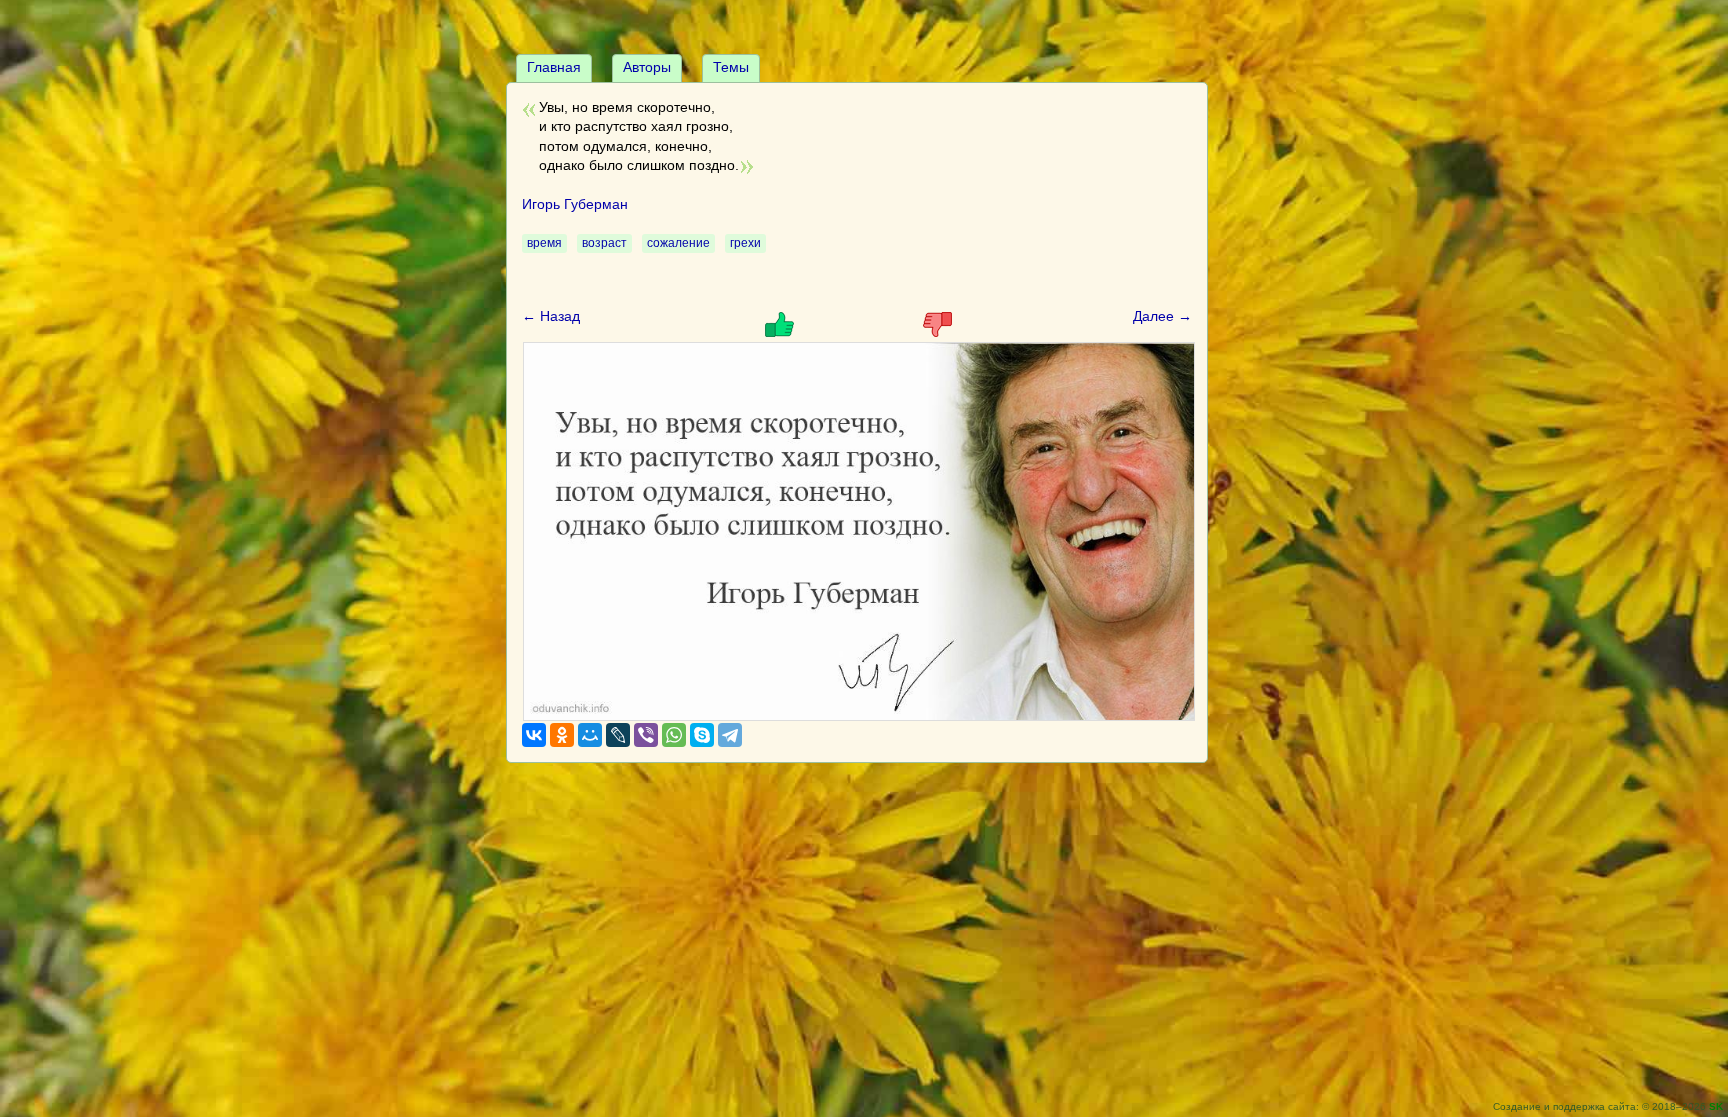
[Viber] (646, 735)
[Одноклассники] (562, 735)
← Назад (551, 316)
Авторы (647, 67)
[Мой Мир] (590, 735)
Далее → (1162, 316)
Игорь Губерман (575, 204)
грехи (745, 243)
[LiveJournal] (618, 735)
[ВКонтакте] (534, 735)
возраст (604, 243)
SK (1716, 1106)
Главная (554, 67)
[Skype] (702, 735)
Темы (731, 67)
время (544, 243)
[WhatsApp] (674, 735)
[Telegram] (730, 735)
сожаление (678, 243)
